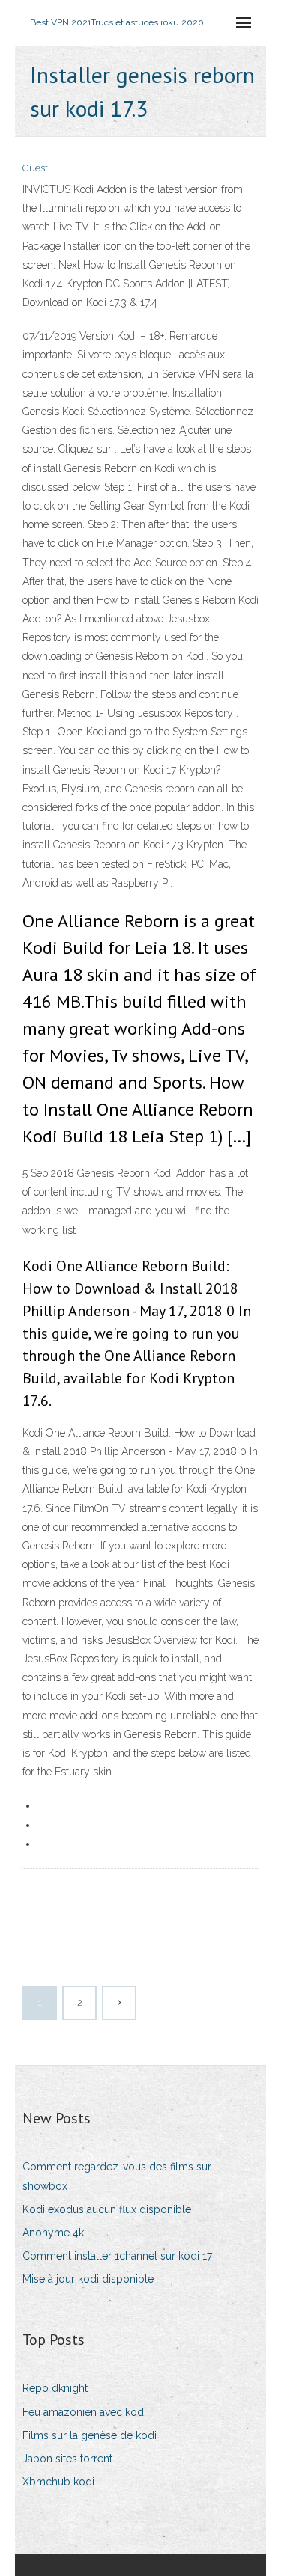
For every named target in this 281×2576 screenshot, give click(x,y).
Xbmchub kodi (58, 2482)
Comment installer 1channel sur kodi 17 (117, 2256)
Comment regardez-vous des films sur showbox (117, 2176)
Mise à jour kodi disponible (88, 2279)
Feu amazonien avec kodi (84, 2412)
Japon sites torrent (67, 2459)
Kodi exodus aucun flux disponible (107, 2209)
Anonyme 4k (53, 2233)
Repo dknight (55, 2388)
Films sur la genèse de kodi (90, 2435)
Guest (35, 168)
